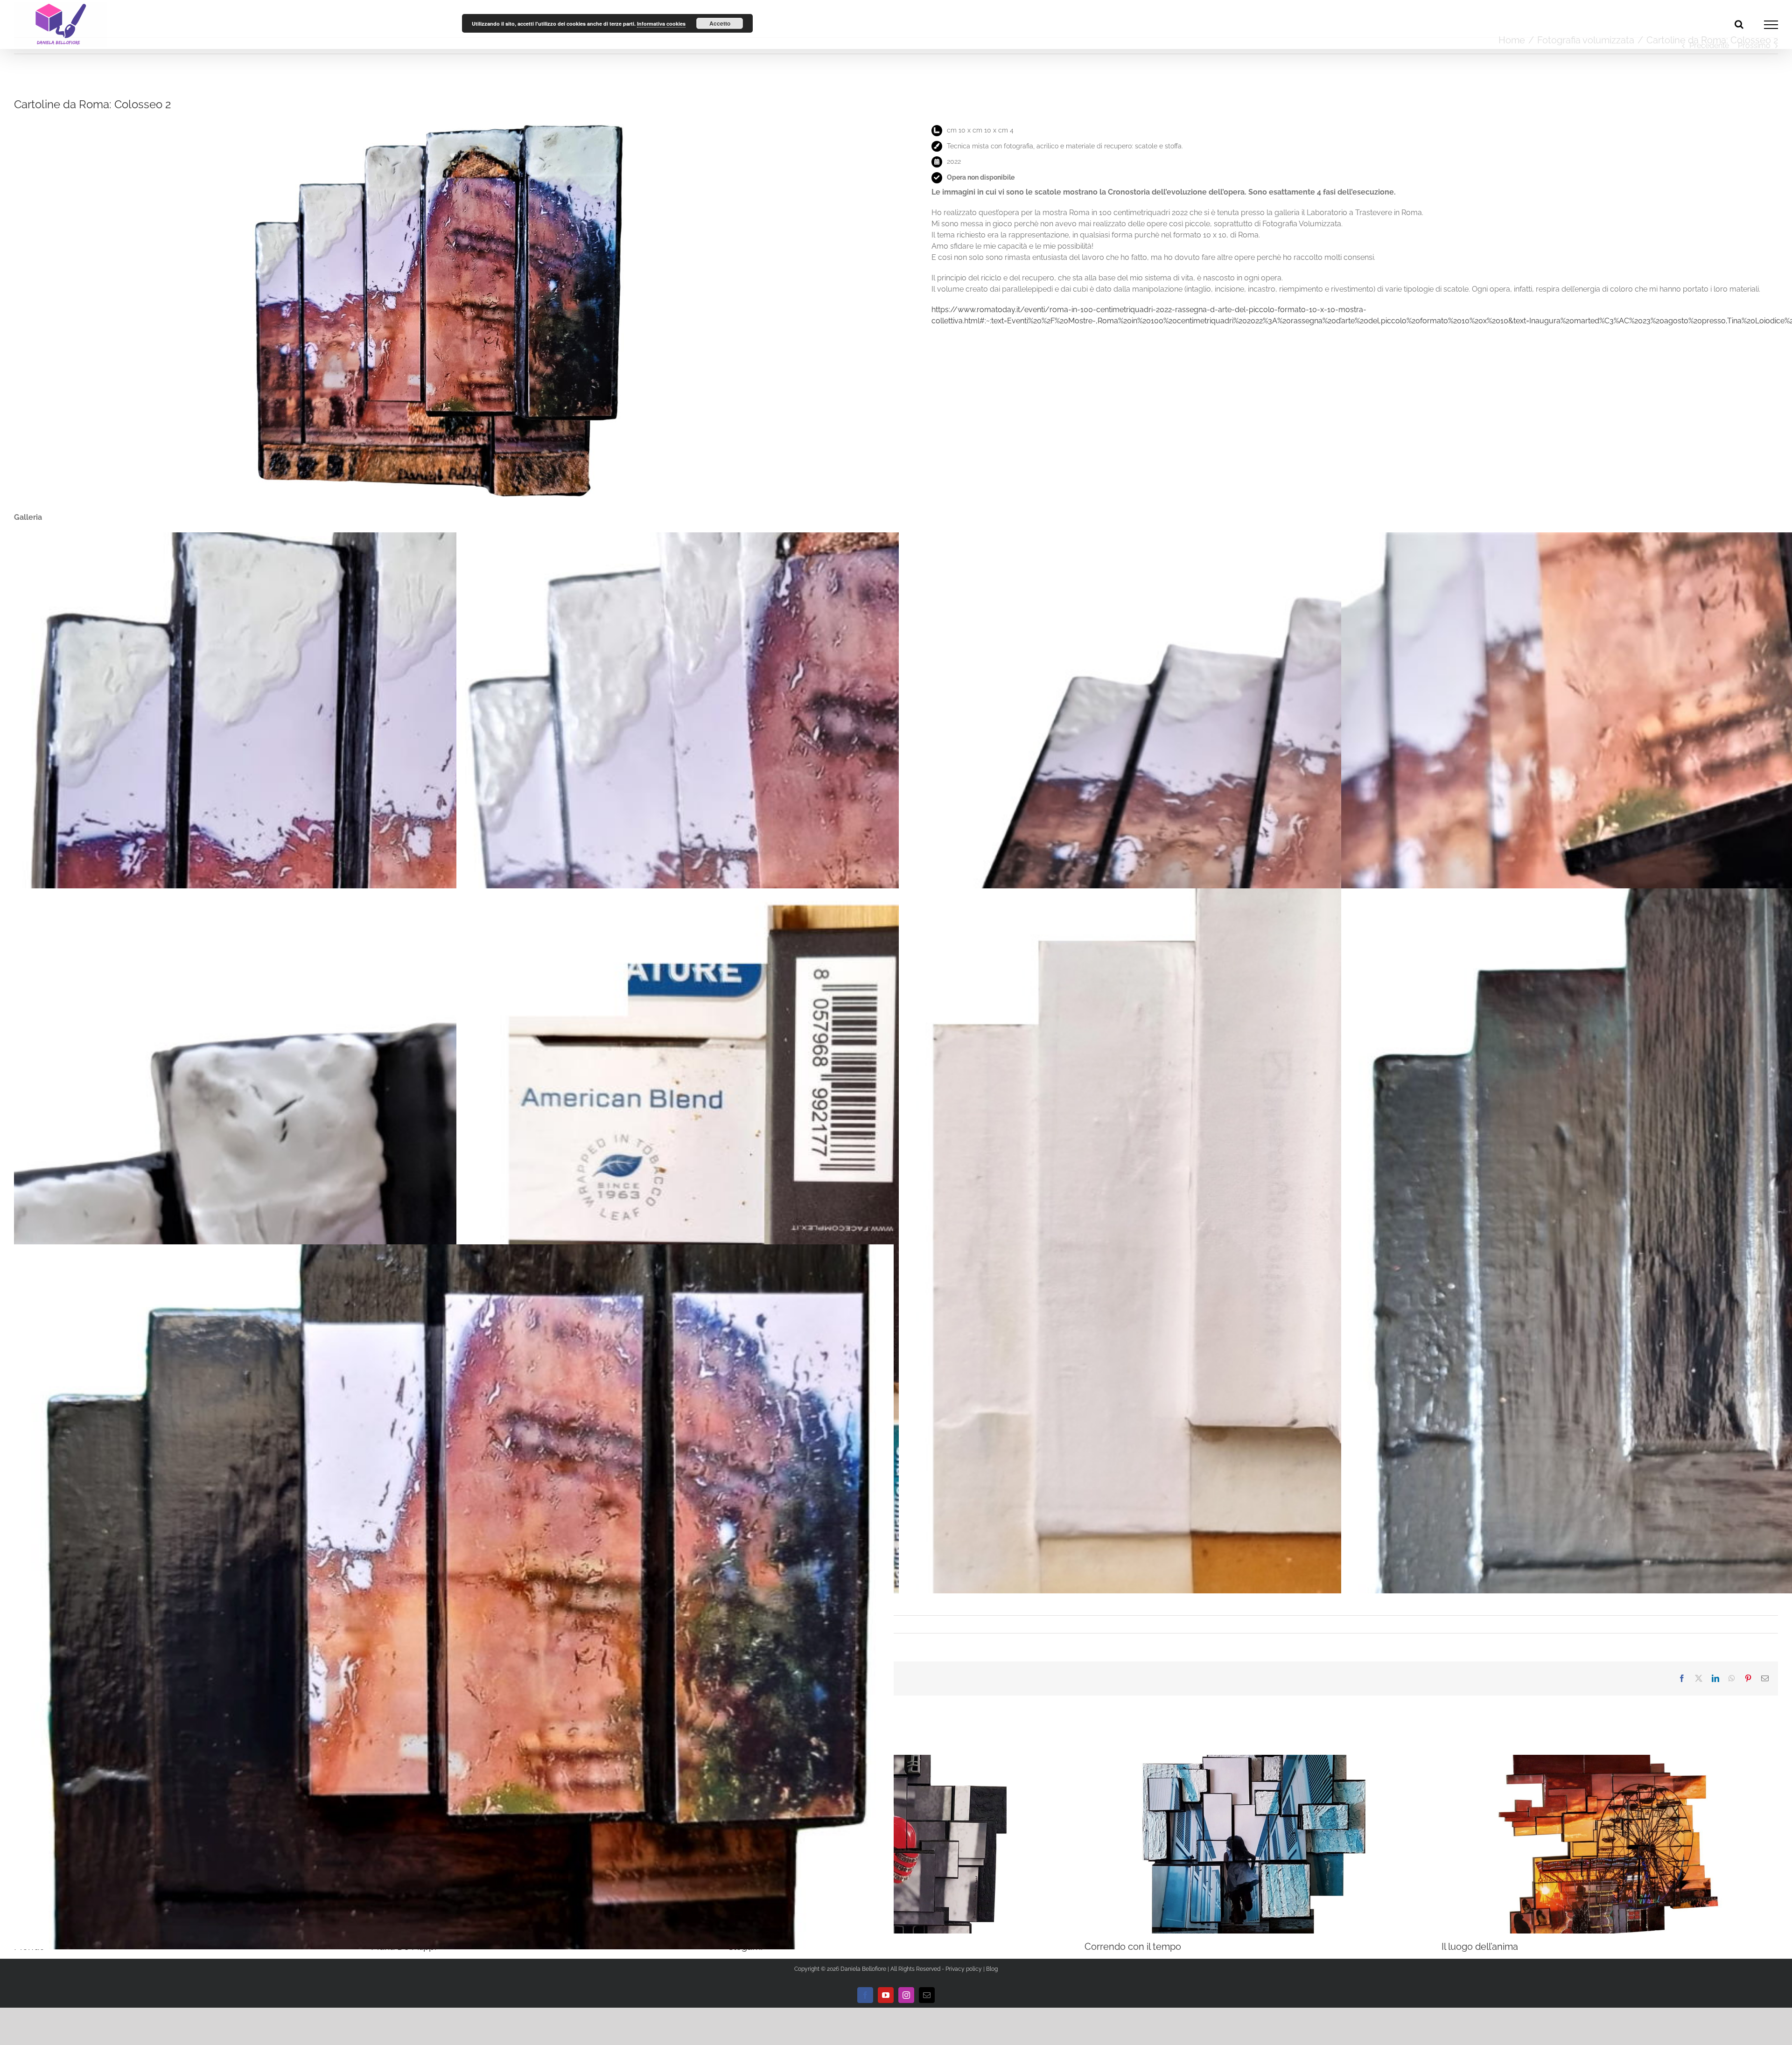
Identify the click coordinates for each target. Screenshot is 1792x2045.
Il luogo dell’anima (1480, 1947)
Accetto (720, 23)
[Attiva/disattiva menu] (1771, 25)
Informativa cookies (661, 24)
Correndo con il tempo (1133, 1947)
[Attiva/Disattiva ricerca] (1739, 24)
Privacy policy (964, 1969)
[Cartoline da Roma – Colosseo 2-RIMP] (437, 124)
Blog (992, 1969)
